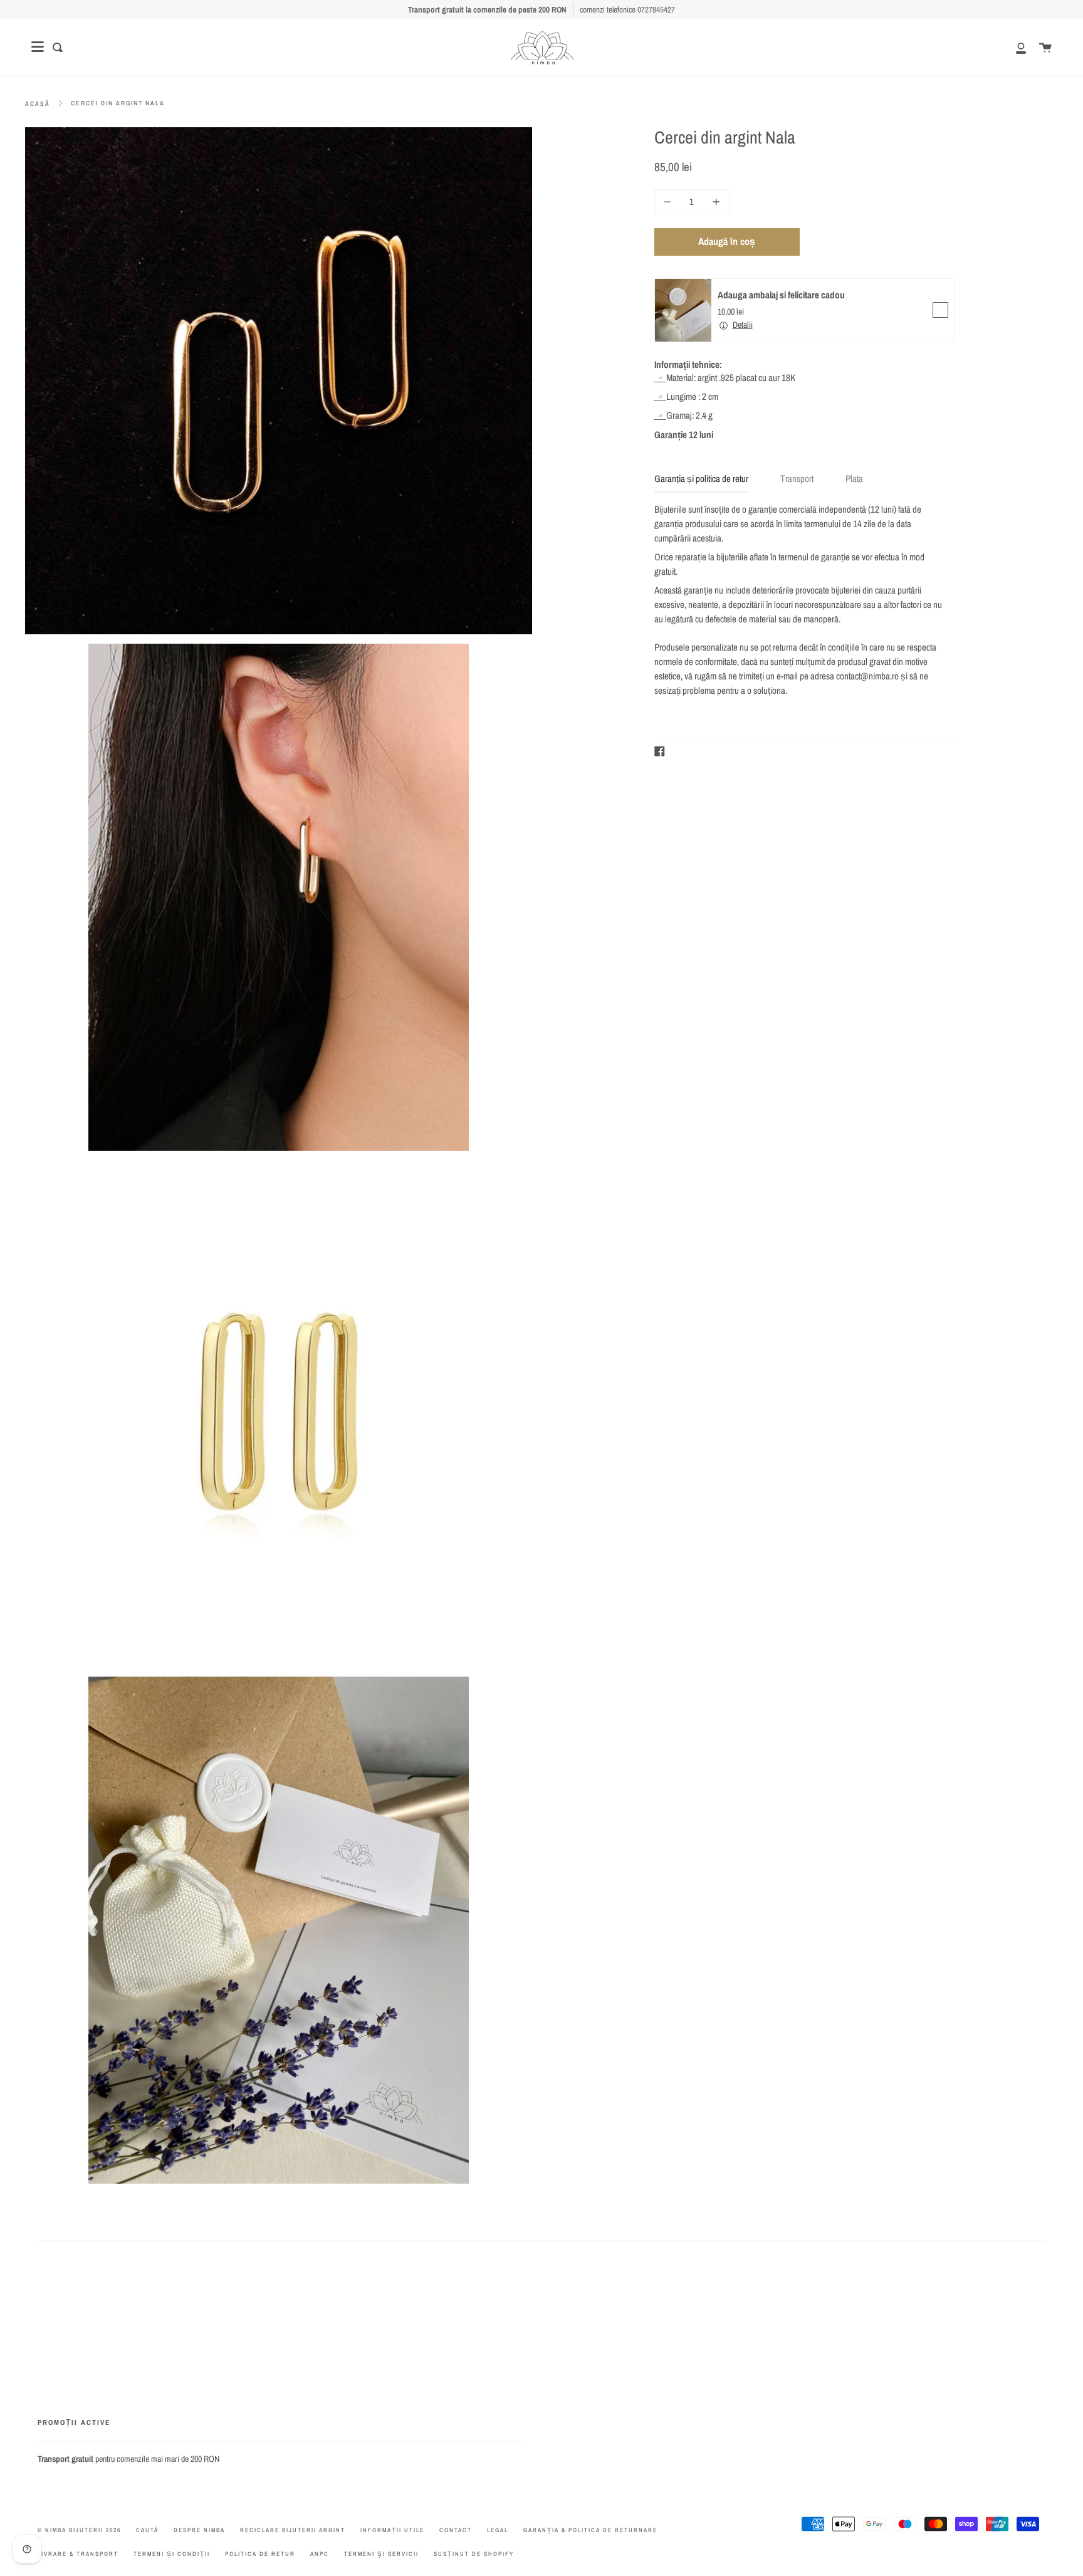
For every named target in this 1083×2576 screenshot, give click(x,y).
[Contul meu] (1014, 47)
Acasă (38, 104)
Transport (797, 479)
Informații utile (392, 2530)
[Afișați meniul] (38, 47)
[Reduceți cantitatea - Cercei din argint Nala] (669, 202)
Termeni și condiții (172, 2554)
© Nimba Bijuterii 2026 (79, 2530)
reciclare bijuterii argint (293, 2530)
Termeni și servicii (381, 2554)
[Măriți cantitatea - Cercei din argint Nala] (714, 202)
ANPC (320, 2554)
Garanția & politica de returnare (590, 2530)
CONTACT (456, 2530)
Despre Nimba (199, 2530)
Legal (498, 2530)
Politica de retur (260, 2554)
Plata (854, 479)
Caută (147, 2530)
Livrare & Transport (78, 2554)
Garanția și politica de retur (701, 479)
